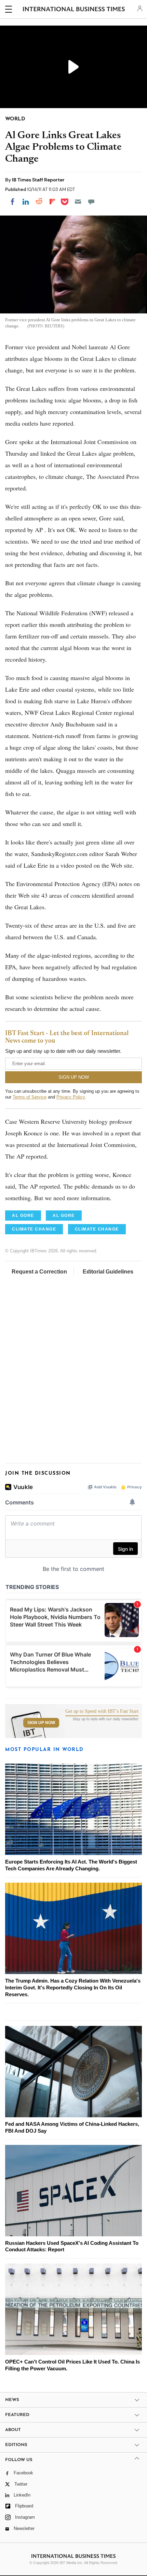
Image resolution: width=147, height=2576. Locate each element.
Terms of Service (30, 1097)
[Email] (78, 202)
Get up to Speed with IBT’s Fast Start (102, 1711)
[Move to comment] (91, 202)
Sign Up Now (41, 1723)
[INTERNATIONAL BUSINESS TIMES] (74, 10)
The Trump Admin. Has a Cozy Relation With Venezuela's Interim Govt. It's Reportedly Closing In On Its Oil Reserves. (73, 1988)
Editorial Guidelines (108, 1272)
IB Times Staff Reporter (38, 180)
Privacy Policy (71, 1097)
